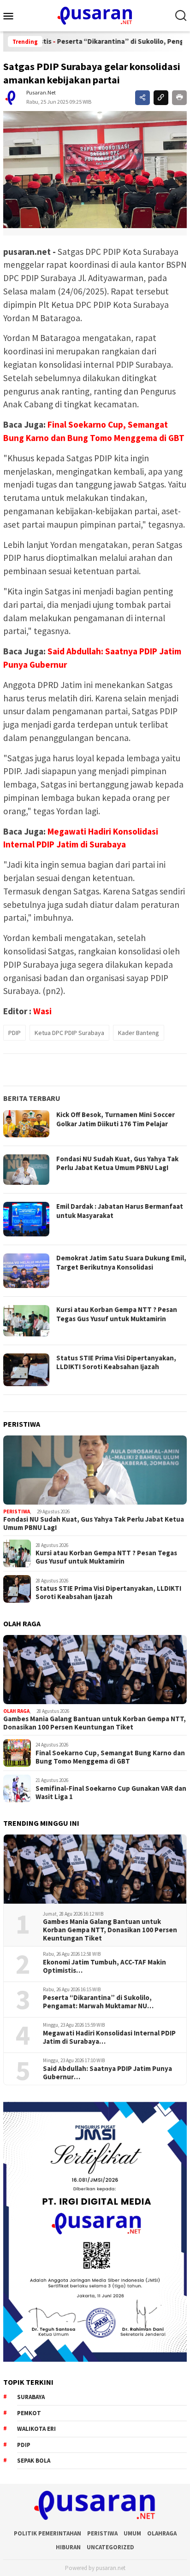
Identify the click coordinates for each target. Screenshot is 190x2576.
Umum (132, 2533)
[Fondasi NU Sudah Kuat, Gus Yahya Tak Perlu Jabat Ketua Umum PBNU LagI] (95, 1470)
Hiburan (68, 2547)
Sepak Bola (34, 2461)
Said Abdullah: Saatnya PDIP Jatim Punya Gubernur (107, 2073)
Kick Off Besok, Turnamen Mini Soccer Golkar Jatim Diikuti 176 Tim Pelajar (116, 1119)
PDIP (15, 1033)
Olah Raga (16, 1711)
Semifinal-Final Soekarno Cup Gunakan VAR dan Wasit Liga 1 (111, 1793)
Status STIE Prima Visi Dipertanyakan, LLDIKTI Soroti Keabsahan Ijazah (116, 1362)
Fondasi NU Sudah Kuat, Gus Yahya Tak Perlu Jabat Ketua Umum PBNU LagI (117, 1163)
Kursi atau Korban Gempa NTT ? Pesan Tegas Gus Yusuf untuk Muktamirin (117, 1314)
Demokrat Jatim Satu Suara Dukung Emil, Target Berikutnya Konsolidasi (121, 1262)
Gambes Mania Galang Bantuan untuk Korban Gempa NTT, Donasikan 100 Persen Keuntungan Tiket (95, 1723)
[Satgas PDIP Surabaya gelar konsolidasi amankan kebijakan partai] (95, 169)
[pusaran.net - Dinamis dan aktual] (95, 15)
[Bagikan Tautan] (142, 98)
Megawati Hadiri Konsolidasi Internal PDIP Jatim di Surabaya (109, 2037)
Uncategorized (110, 2547)
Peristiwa (17, 1511)
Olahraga (162, 2533)
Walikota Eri (36, 2429)
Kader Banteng (139, 1033)
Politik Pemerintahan (47, 2533)
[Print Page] (179, 98)
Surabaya (31, 2397)
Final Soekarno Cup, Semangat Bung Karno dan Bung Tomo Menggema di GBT (110, 1757)
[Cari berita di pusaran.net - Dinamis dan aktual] (181, 16)
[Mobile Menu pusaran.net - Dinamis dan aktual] (12, 16)
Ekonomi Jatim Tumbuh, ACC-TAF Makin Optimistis (104, 1966)
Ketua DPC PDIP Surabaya (69, 1033)
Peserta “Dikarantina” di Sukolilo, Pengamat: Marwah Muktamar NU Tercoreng (97, 2002)
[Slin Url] (161, 98)
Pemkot (29, 2413)
